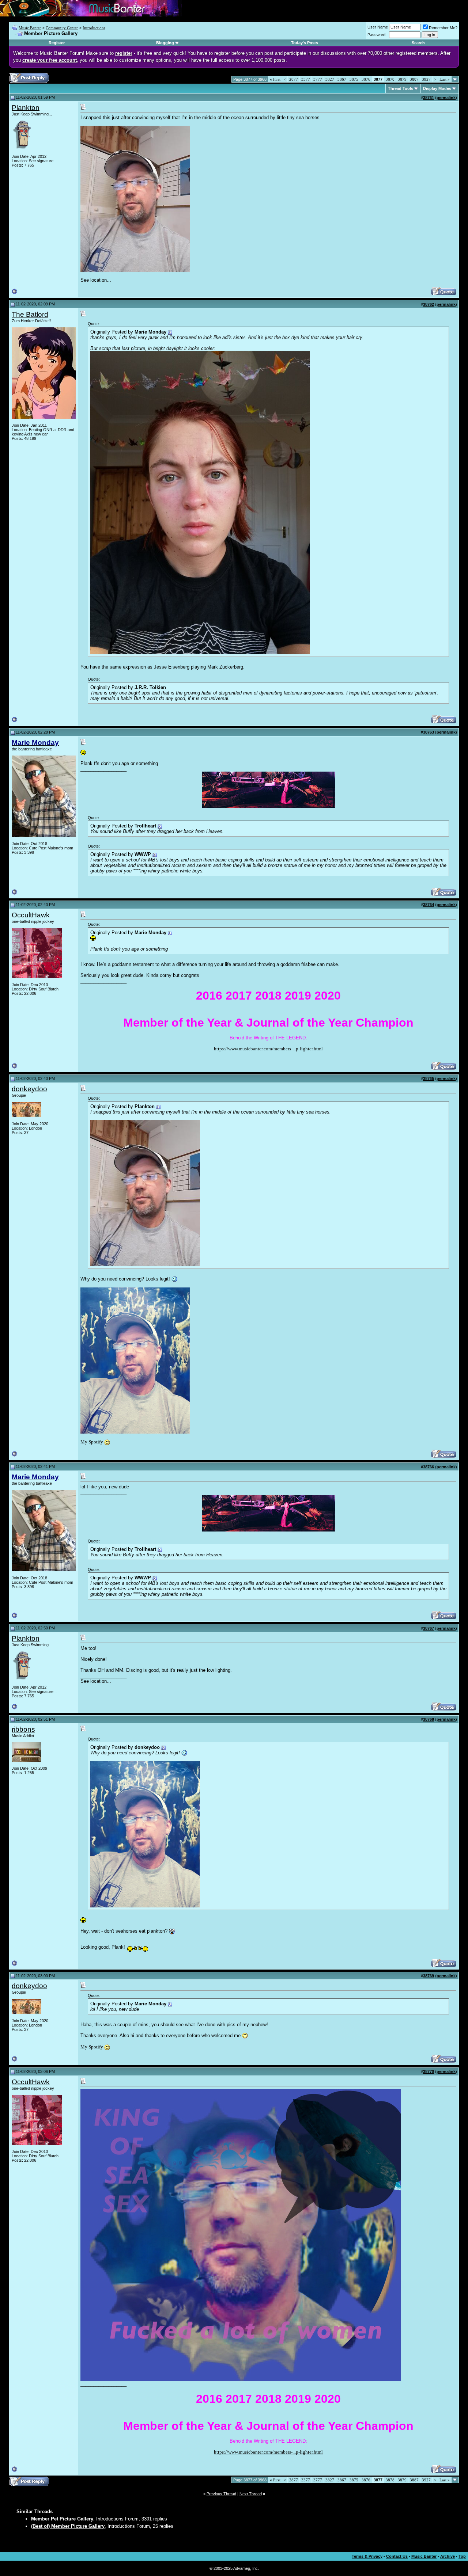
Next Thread (251, 2494)
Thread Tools (401, 88)
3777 (318, 79)
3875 (354, 79)
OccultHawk (31, 915)
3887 (414, 79)
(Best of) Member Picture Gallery (68, 2526)
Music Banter (30, 28)
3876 (366, 79)
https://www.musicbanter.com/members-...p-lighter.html (268, 1049)
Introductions (94, 28)
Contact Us (397, 2556)
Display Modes (437, 88)
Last (445, 79)
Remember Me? (443, 28)
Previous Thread (221, 2494)
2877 (294, 79)
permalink (446, 98)
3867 (342, 79)
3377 (306, 79)
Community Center (62, 28)
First (275, 79)
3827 (330, 79)
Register (57, 43)
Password (376, 35)
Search (418, 43)
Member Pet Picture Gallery (62, 2519)
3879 (402, 79)
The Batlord (30, 314)
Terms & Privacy (367, 2556)
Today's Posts (305, 43)
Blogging (165, 43)
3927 (426, 79)
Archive (448, 2556)
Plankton (26, 108)
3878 (390, 79)
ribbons (23, 1729)
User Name (378, 27)
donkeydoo (29, 1089)
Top (462, 2556)
